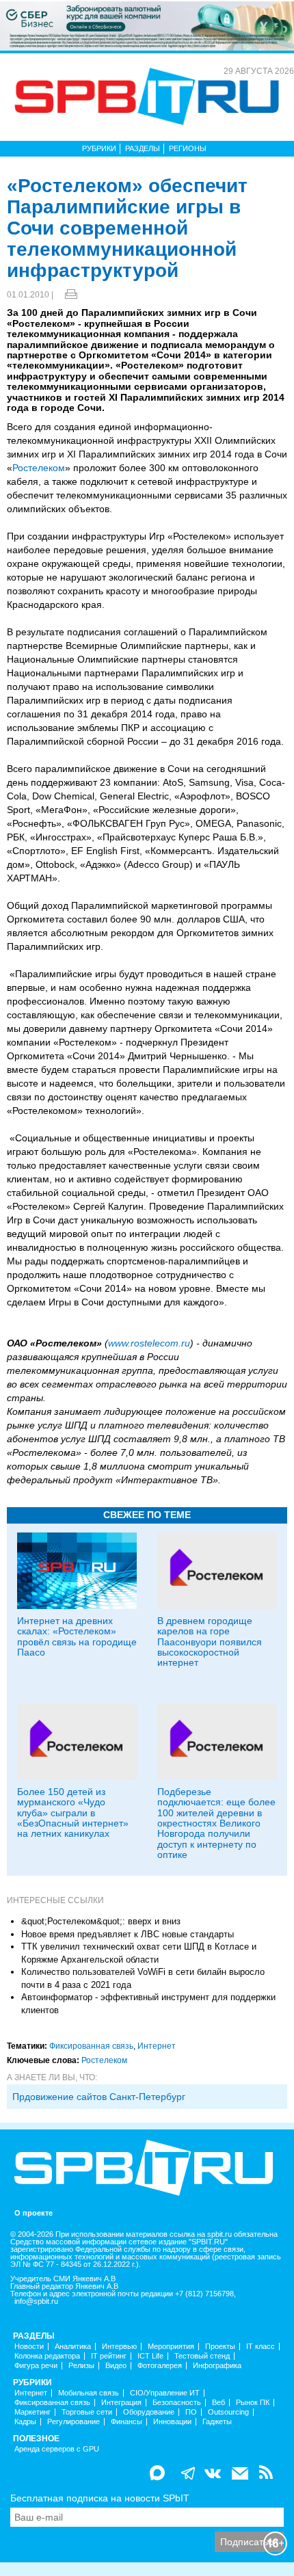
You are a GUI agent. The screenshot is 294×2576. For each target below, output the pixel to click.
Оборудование (149, 2412)
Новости (29, 2347)
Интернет (157, 2046)
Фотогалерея (160, 2366)
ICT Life (150, 2356)
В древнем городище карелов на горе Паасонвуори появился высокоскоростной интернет (210, 1642)
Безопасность (177, 2403)
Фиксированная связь (91, 2046)
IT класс (260, 2347)
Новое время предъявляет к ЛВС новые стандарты (128, 1934)
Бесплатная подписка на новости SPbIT (100, 2498)
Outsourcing (228, 2412)
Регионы (188, 148)
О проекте (34, 2213)
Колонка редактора (47, 2356)
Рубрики (99, 148)
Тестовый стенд (202, 2356)
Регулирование (73, 2422)
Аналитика (73, 2347)
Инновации (172, 2422)
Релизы (81, 2366)
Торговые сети (87, 2412)
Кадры (25, 2422)
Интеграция (121, 2403)
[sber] (147, 25)
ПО (191, 2412)
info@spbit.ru (36, 2301)
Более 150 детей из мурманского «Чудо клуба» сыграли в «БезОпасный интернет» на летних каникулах (73, 1813)
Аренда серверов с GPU (57, 2449)
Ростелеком (39, 468)
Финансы (126, 2422)
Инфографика (217, 2366)
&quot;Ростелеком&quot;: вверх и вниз (101, 1921)
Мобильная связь (89, 2393)
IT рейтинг (109, 2356)
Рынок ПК (253, 2403)
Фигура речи (36, 2366)
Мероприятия (171, 2347)
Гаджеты (217, 2422)
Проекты (220, 2347)
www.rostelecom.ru (149, 1343)
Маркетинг (32, 2412)
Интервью (119, 2347)
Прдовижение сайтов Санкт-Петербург (99, 2097)
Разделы (143, 148)
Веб (218, 2403)
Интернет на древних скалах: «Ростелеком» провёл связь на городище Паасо (77, 1636)
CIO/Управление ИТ (165, 2393)
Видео (116, 2366)
